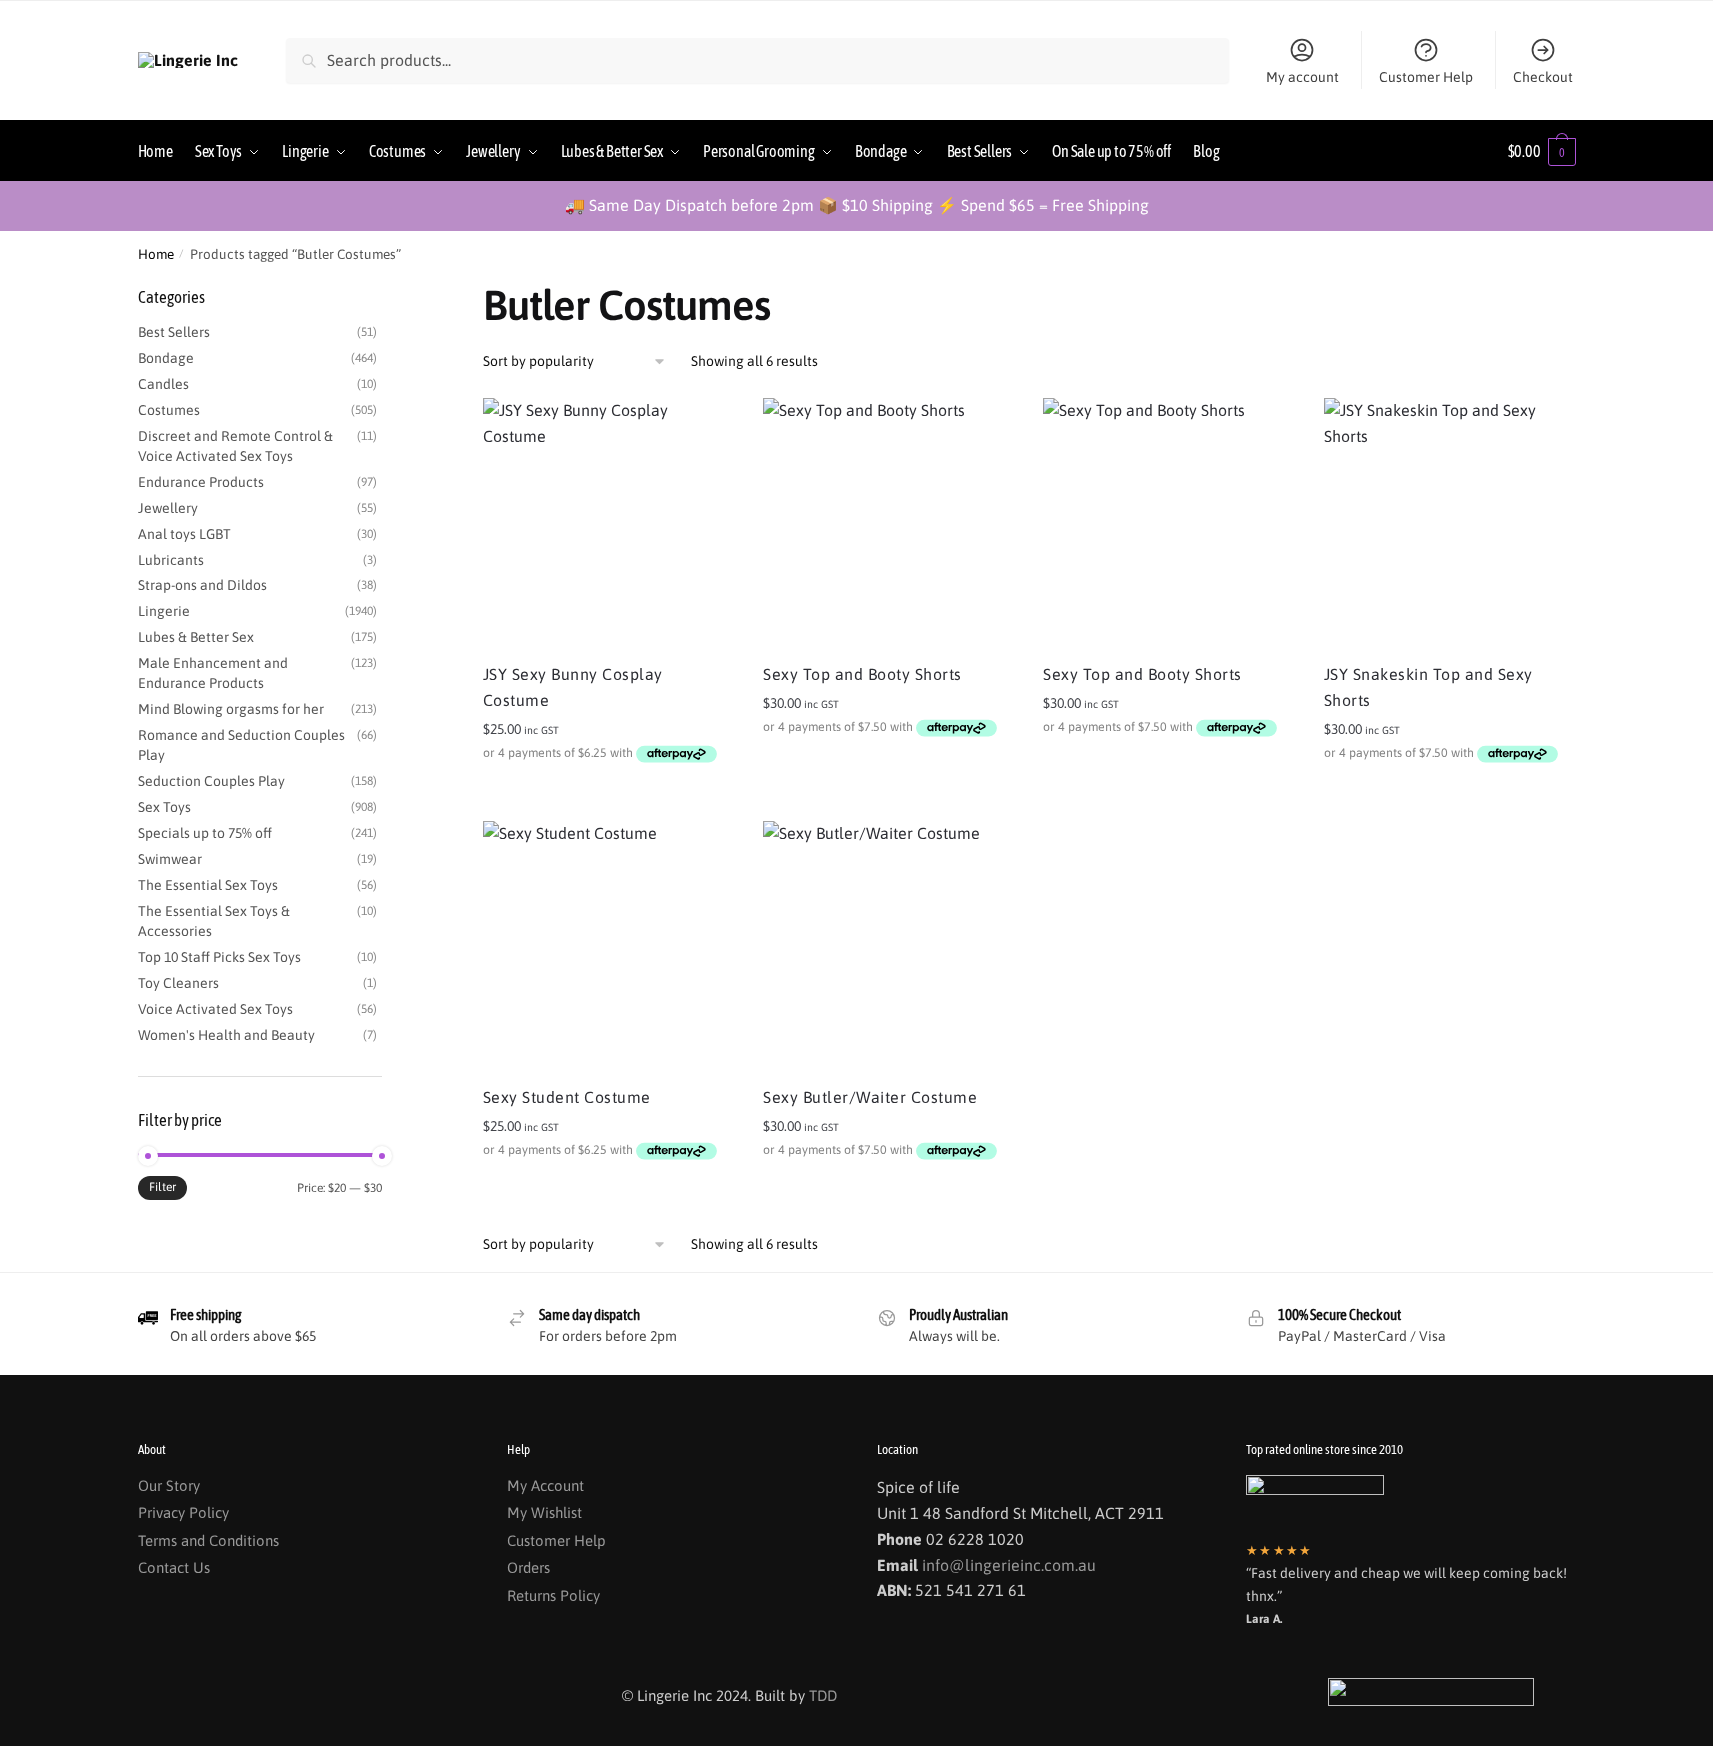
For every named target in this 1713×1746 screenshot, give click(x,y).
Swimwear (170, 859)
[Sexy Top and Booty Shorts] (888, 523)
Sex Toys (164, 807)
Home (156, 254)
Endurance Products (201, 482)
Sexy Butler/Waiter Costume (870, 1097)
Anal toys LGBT (184, 534)
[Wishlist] (703, 428)
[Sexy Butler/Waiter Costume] (888, 946)
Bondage (166, 358)
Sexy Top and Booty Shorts (862, 674)
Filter (162, 1187)
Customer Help (1426, 77)
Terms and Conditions (208, 1540)
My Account (545, 1485)
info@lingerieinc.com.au (1009, 1565)
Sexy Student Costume (567, 1097)
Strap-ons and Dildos (202, 585)
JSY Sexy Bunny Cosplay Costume (573, 687)
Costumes (169, 410)
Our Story (169, 1485)
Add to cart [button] (607, 797)
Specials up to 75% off (205, 833)
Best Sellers (174, 332)
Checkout (1543, 77)
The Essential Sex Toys (208, 885)
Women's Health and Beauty (226, 1035)
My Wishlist (544, 1512)
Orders (528, 1567)
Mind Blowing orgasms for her (231, 709)
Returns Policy (553, 1595)
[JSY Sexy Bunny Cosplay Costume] (608, 523)
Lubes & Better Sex (196, 637)
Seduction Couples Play (211, 781)
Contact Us (174, 1567)
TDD (823, 1695)
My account (1302, 77)
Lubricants (171, 560)
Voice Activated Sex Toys (215, 1009)
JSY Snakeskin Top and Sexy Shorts (1428, 687)
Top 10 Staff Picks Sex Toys (219, 957)
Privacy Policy (183, 1512)
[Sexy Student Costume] (608, 946)
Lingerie (164, 611)
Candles (163, 384)
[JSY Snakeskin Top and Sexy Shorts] (1449, 523)
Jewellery (168, 508)
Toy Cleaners (178, 983)
